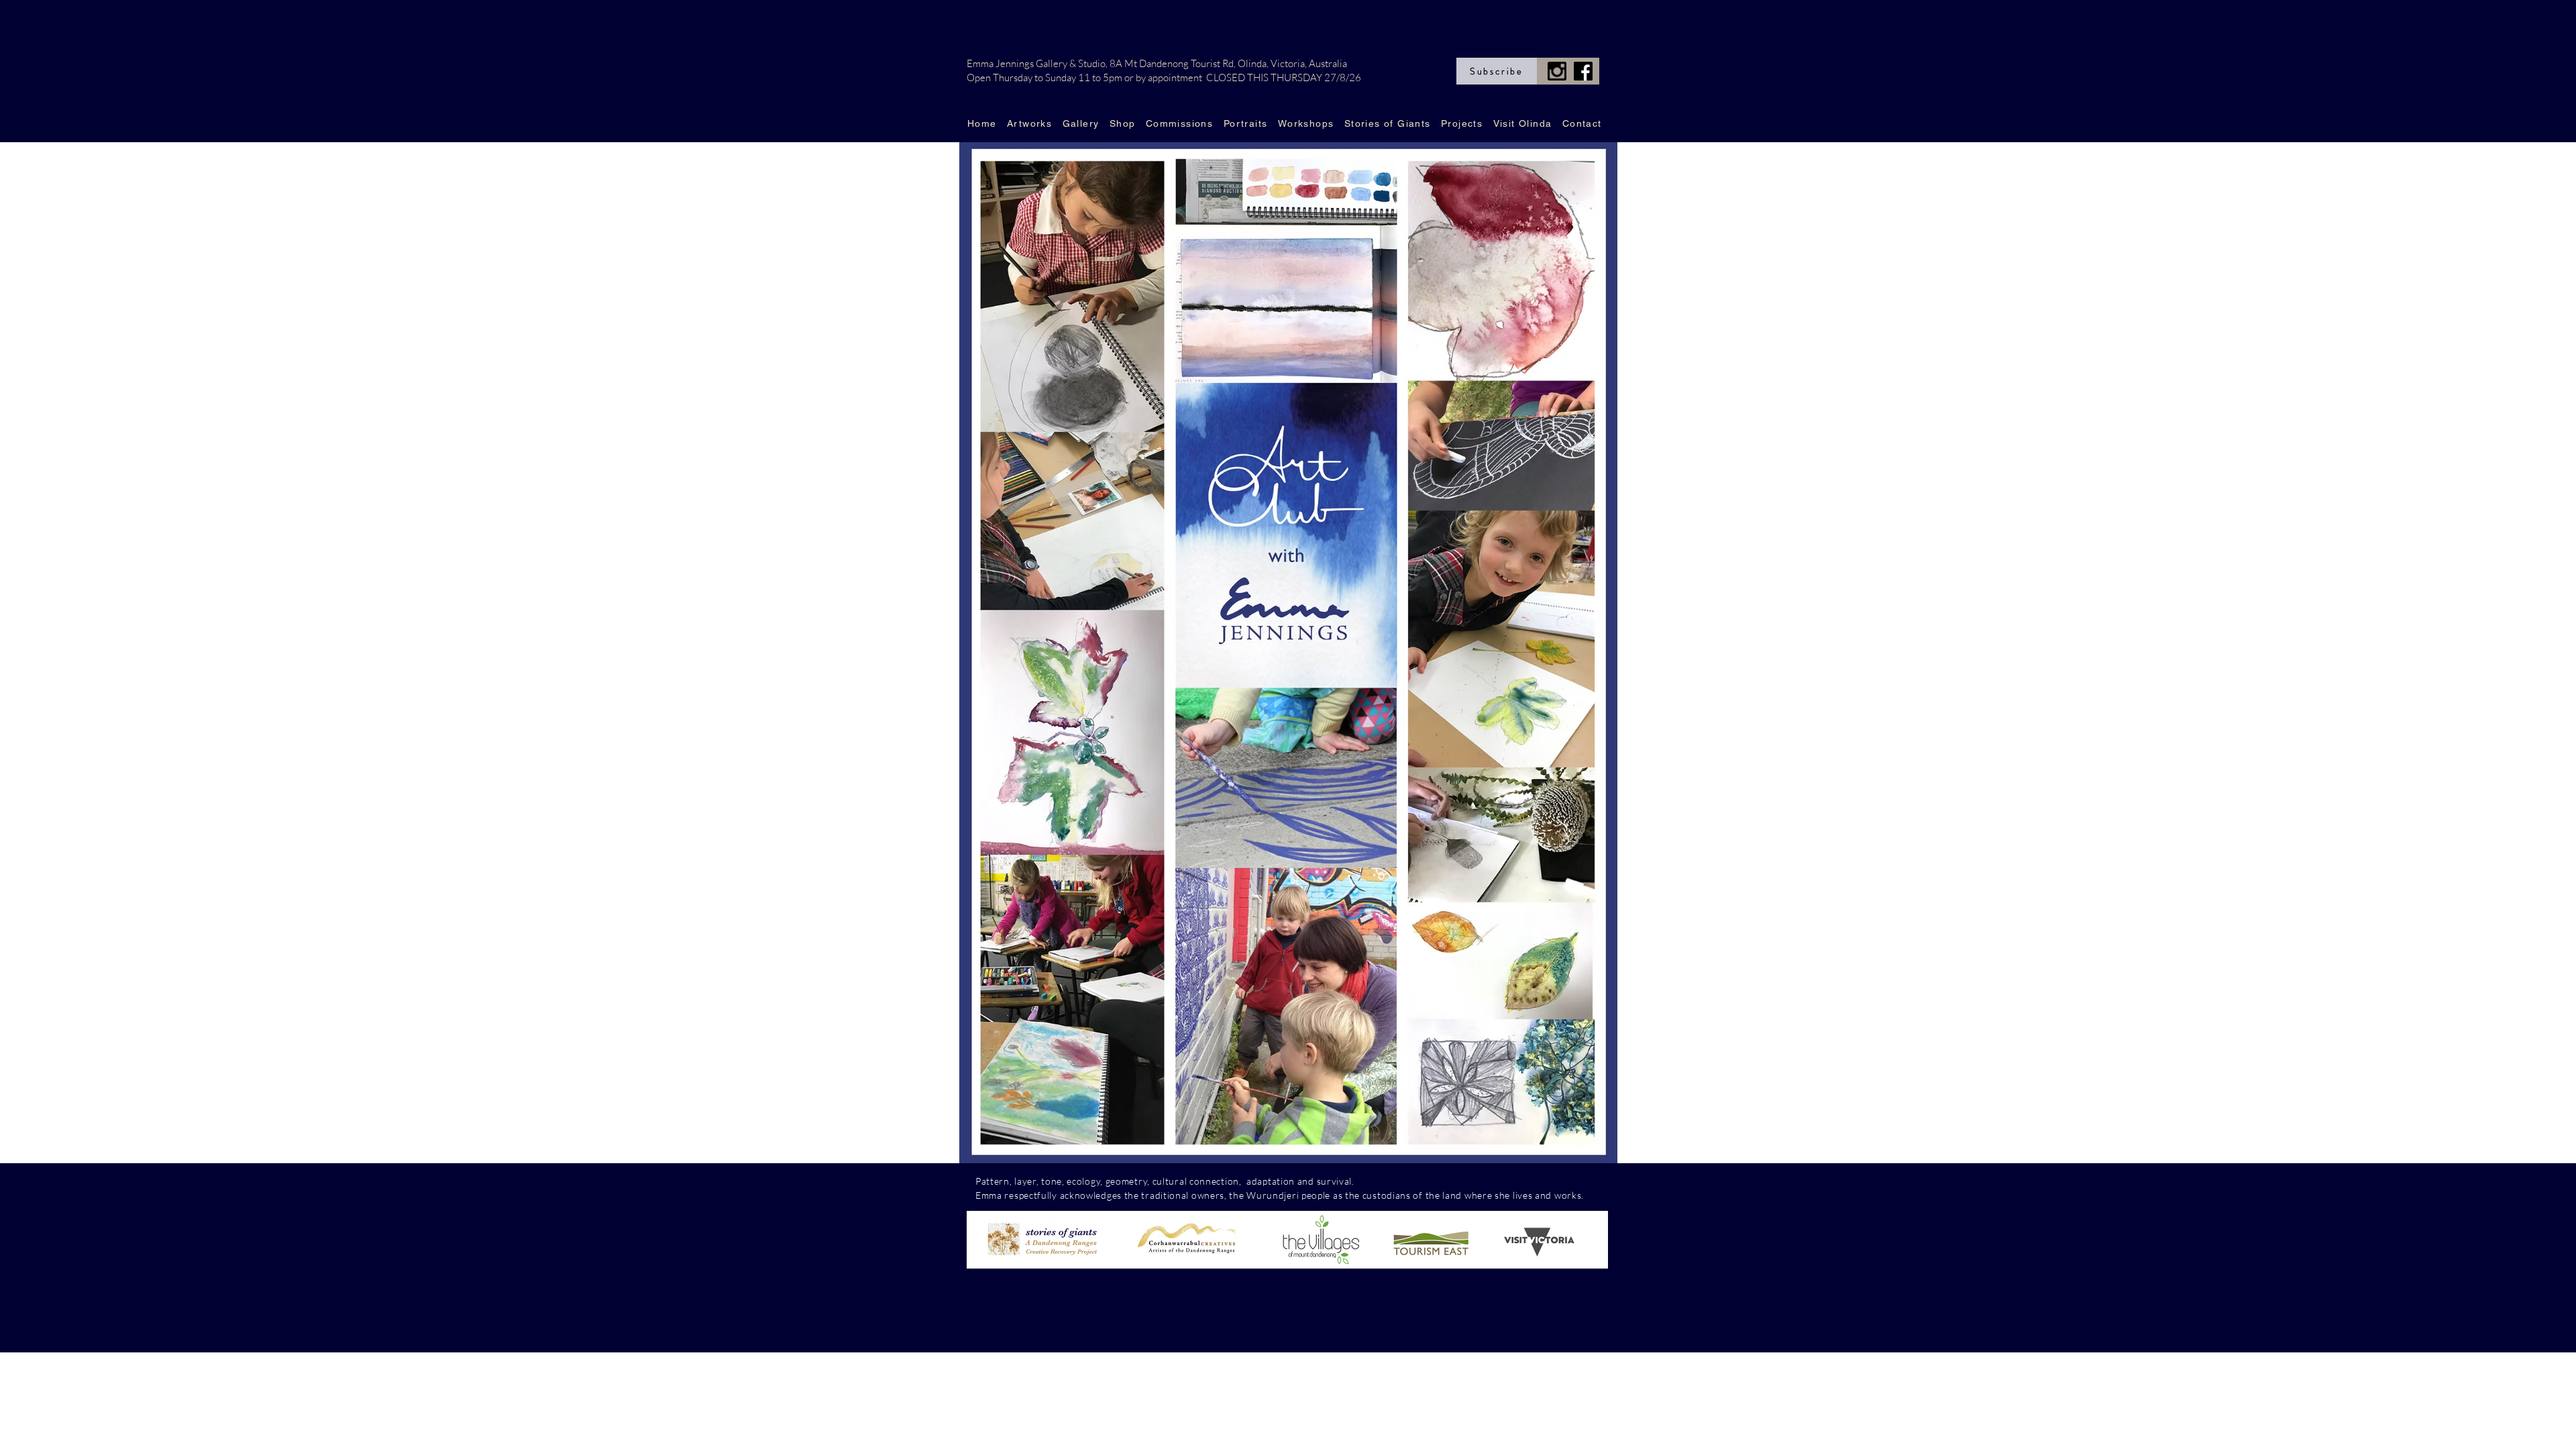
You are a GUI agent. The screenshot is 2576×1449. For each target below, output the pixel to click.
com (1366, 1181)
